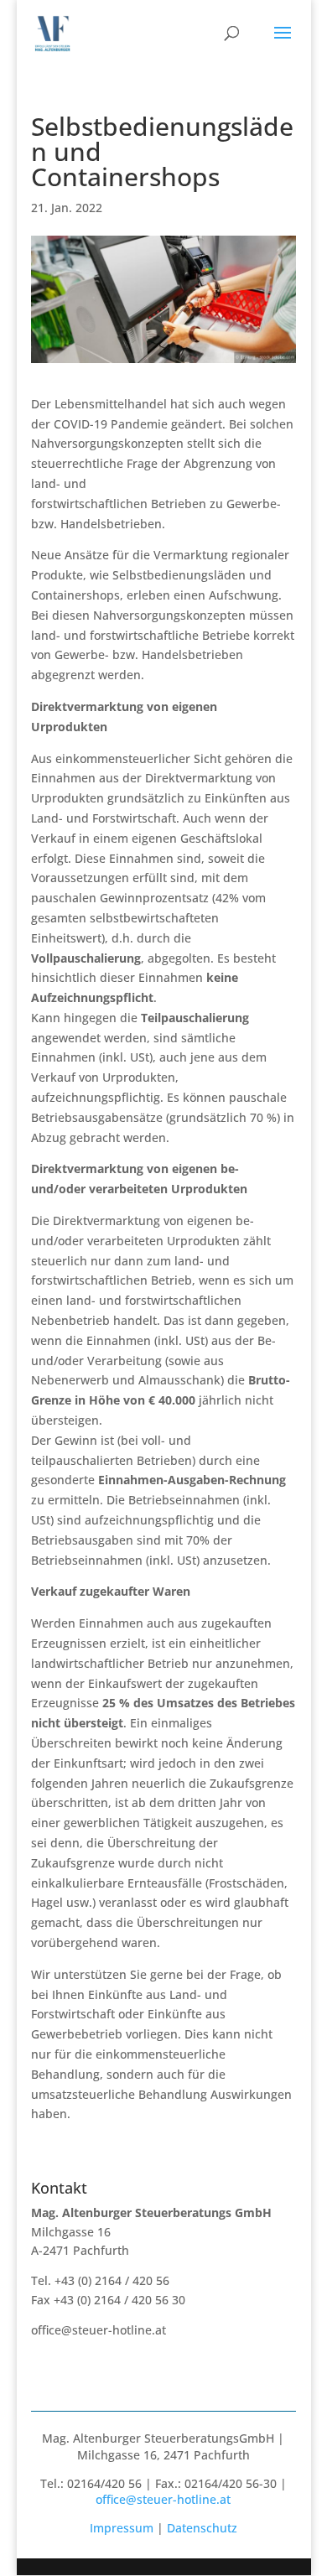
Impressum (122, 2528)
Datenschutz (202, 2528)
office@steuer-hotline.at (99, 2330)
